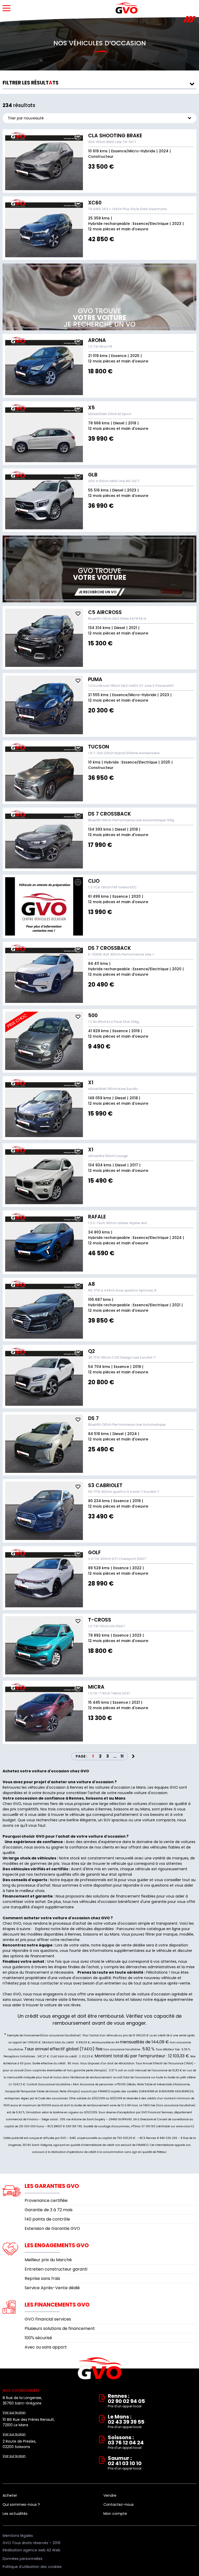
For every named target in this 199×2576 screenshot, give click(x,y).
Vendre (110, 2495)
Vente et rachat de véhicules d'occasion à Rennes (100, 2368)
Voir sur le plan (14, 2412)
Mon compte (115, 2514)
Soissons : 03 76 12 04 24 (126, 2442)
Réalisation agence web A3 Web (31, 2550)
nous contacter (45, 1983)
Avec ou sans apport (46, 2347)
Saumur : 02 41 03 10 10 (125, 2463)
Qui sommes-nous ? (21, 2504)
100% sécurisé (38, 2338)
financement (37, 1972)
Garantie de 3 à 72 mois (49, 2210)
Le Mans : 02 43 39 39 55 (126, 2422)
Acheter (10, 2495)
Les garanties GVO (52, 2186)
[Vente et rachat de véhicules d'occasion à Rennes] (127, 8)
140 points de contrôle (47, 2219)
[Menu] (6, 8)
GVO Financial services (48, 2319)
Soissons (91, 1934)
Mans (115, 1934)
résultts (31, 83)
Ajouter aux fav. (78, 137)
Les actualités (15, 2514)
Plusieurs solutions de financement (60, 2328)
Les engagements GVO (57, 2245)
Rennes (74, 1934)
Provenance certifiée (46, 2200)
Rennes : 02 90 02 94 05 (126, 2401)
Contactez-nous (119, 2504)
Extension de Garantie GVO (52, 2228)
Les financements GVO (57, 2305)
